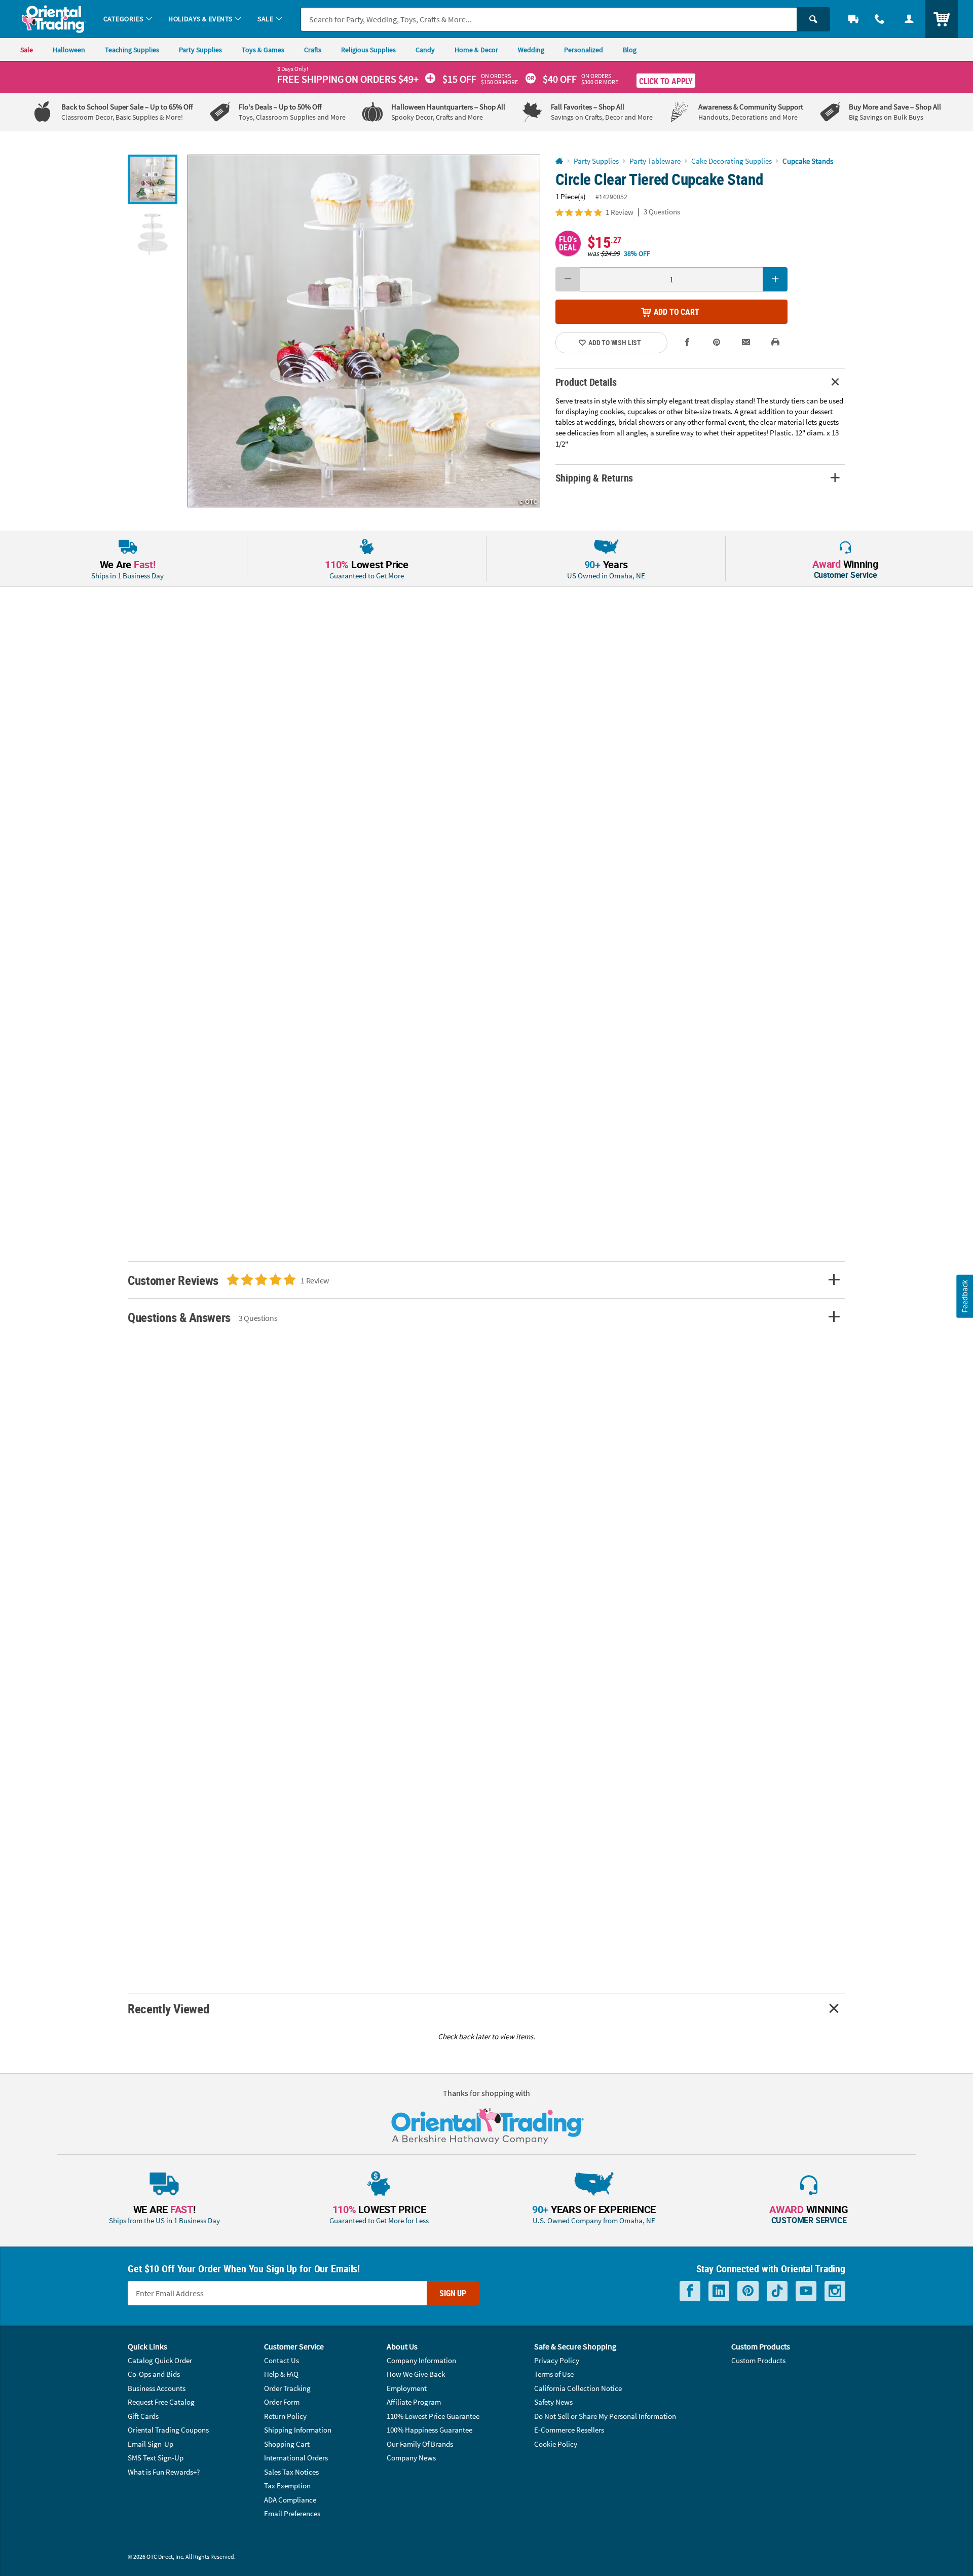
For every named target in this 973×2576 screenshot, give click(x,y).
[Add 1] (775, 279)
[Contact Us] (880, 19)
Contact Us (282, 2360)
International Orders (296, 2458)
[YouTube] (806, 2291)
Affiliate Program (414, 2402)
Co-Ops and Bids (154, 2374)
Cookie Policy (556, 2444)
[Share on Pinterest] (717, 342)
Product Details (586, 382)
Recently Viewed (168, 2009)
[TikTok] (777, 2291)
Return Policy (285, 2416)
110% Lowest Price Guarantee (433, 2416)
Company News (411, 2458)
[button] (364, 331)
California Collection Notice (578, 2388)
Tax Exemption (287, 2486)
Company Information (421, 2360)
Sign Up (453, 2293)
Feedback (964, 1296)
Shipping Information (298, 2430)
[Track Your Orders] (853, 19)
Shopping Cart (287, 2444)
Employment (407, 2388)
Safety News (553, 2402)
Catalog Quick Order (160, 2360)
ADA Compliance (290, 2500)
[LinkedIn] (719, 2291)
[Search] (813, 19)
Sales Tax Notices (291, 2472)
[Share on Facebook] (688, 342)
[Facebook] (690, 2291)
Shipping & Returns (594, 478)
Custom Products (758, 2360)
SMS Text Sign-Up (156, 2458)
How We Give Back (416, 2374)
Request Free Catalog (161, 2402)
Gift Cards (143, 2416)
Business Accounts (157, 2388)
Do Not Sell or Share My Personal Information (605, 2416)
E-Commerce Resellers (569, 2430)
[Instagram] (835, 2291)
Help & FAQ (281, 2374)
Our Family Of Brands (420, 2444)
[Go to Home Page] (559, 161)
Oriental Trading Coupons (168, 2430)
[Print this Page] (775, 342)
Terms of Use (554, 2374)
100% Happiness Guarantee (429, 2430)
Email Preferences (292, 2513)
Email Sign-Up (151, 2444)
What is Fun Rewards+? (164, 2472)
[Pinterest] (748, 2291)
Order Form (282, 2402)
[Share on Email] (746, 342)
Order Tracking (287, 2388)
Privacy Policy (557, 2360)
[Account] (909, 19)
